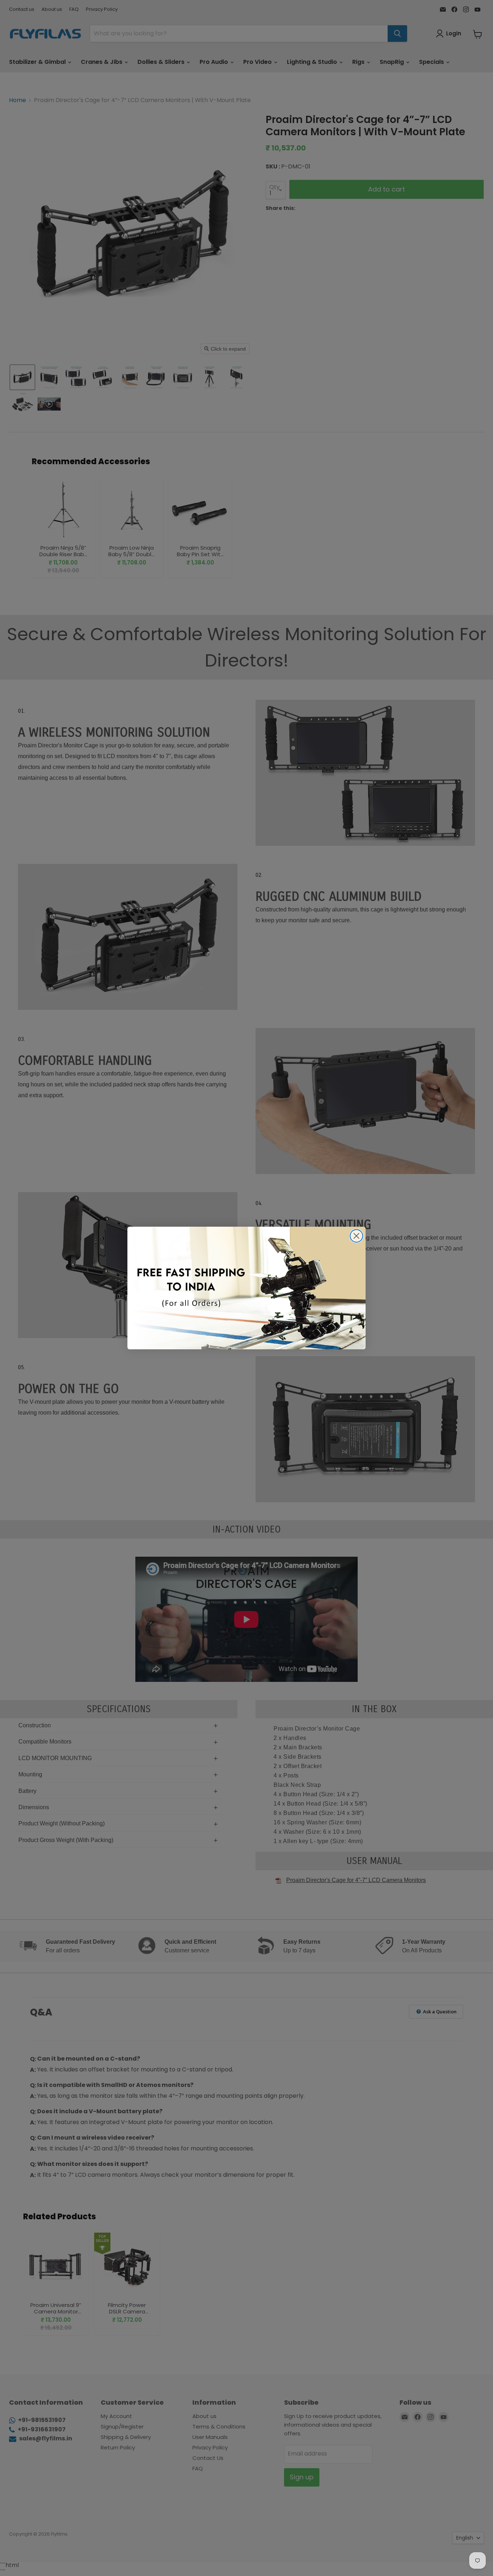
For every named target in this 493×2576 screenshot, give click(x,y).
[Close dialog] (356, 1236)
